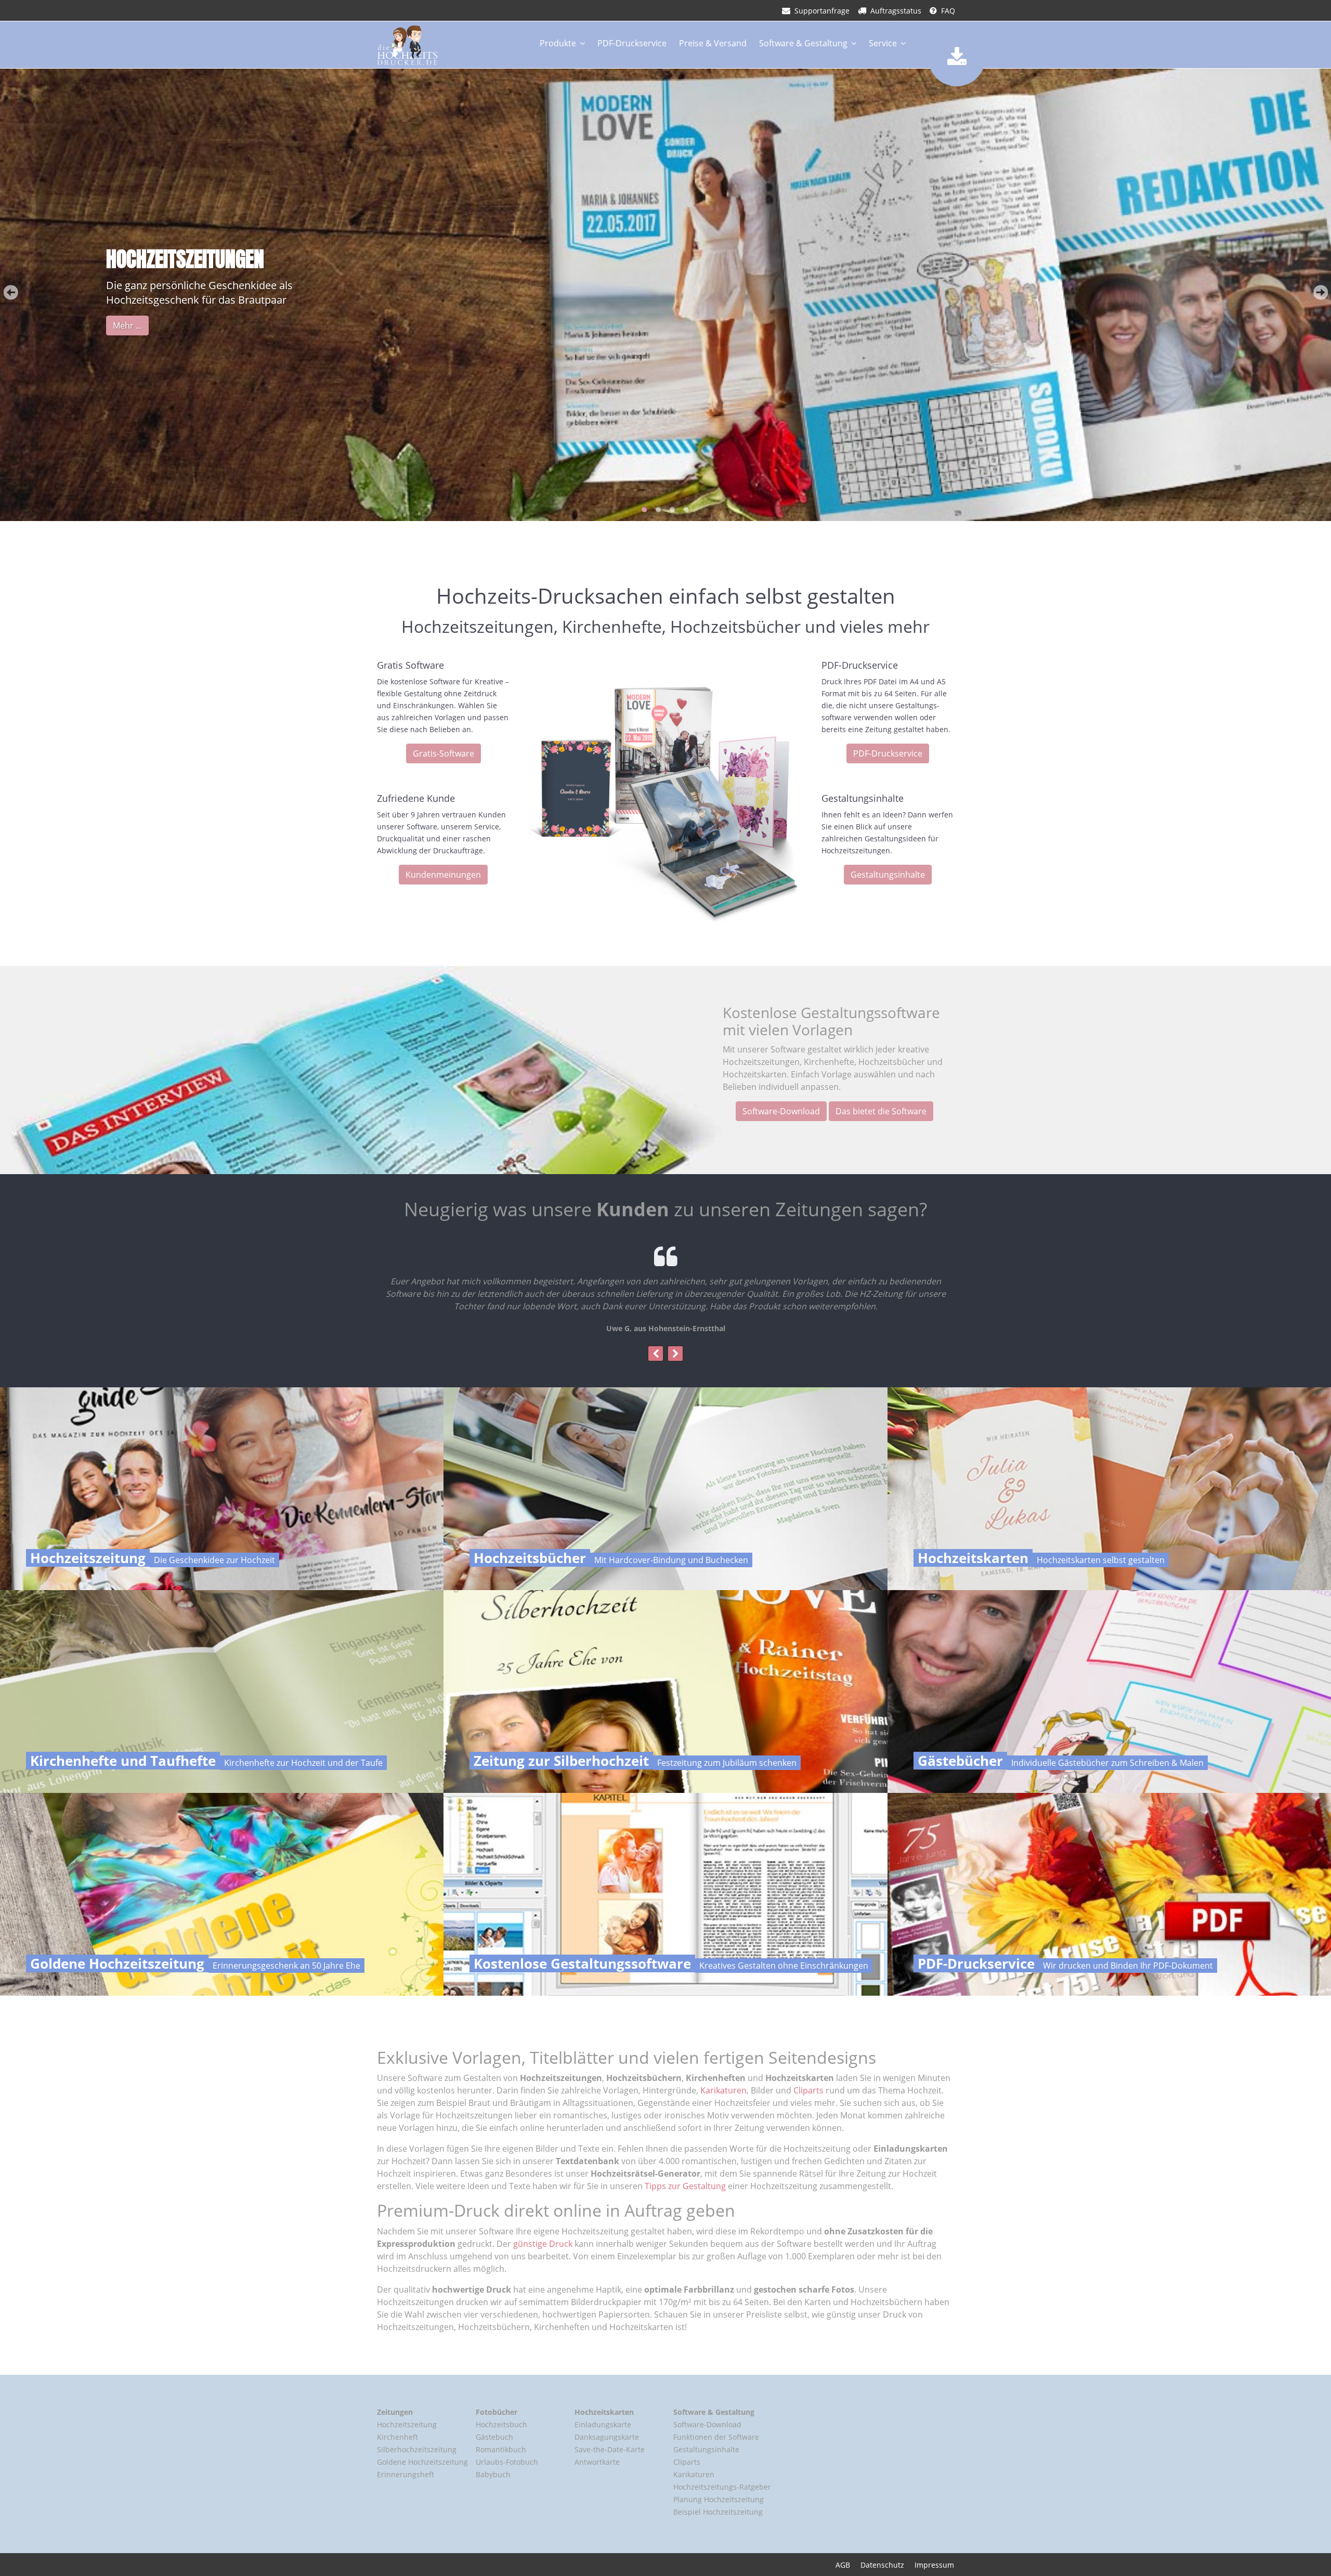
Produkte (558, 43)
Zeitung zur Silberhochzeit (561, 1761)
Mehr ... (127, 326)
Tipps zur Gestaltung (685, 2187)
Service (883, 43)
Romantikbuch (501, 2449)
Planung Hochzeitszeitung (719, 2499)
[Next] (675, 1353)
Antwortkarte (597, 2462)
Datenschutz (882, 2565)
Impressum (934, 2565)
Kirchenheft (397, 2437)
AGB (843, 2565)
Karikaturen (723, 2091)
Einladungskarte (603, 2424)
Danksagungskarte (607, 2437)
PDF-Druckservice (632, 43)
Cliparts (808, 2091)
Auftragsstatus (896, 11)
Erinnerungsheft (406, 2474)
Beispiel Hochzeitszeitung (718, 2512)
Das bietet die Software (881, 1111)
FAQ (948, 11)
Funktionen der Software (716, 2437)
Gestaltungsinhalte (888, 875)
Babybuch (493, 2474)
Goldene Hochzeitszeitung (117, 1963)
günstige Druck (543, 2244)
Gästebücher (960, 1761)
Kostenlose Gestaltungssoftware (582, 1963)
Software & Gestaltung (803, 43)
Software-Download (781, 1111)
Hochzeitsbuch (501, 2424)
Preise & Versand (713, 43)
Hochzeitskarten (973, 1558)
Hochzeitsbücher (530, 1558)
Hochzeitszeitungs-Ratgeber (722, 2487)
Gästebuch (494, 2437)
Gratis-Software (443, 753)
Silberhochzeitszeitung (417, 2449)
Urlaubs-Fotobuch (507, 2462)
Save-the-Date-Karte (610, 2449)
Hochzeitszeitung (88, 1558)
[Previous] (656, 1353)
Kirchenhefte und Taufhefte (123, 1761)
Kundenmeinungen (443, 875)
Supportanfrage (822, 11)
